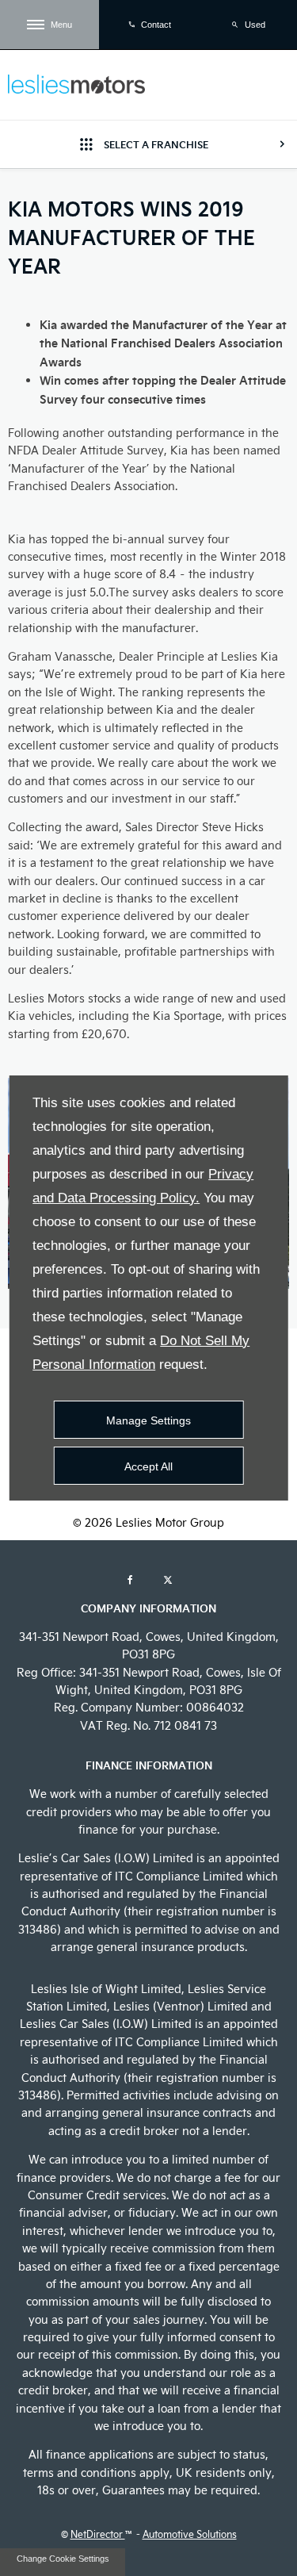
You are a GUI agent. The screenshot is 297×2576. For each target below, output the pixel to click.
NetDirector (98, 2534)
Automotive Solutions (190, 2534)
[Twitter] (168, 1579)
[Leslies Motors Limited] (76, 84)
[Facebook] (130, 1579)
